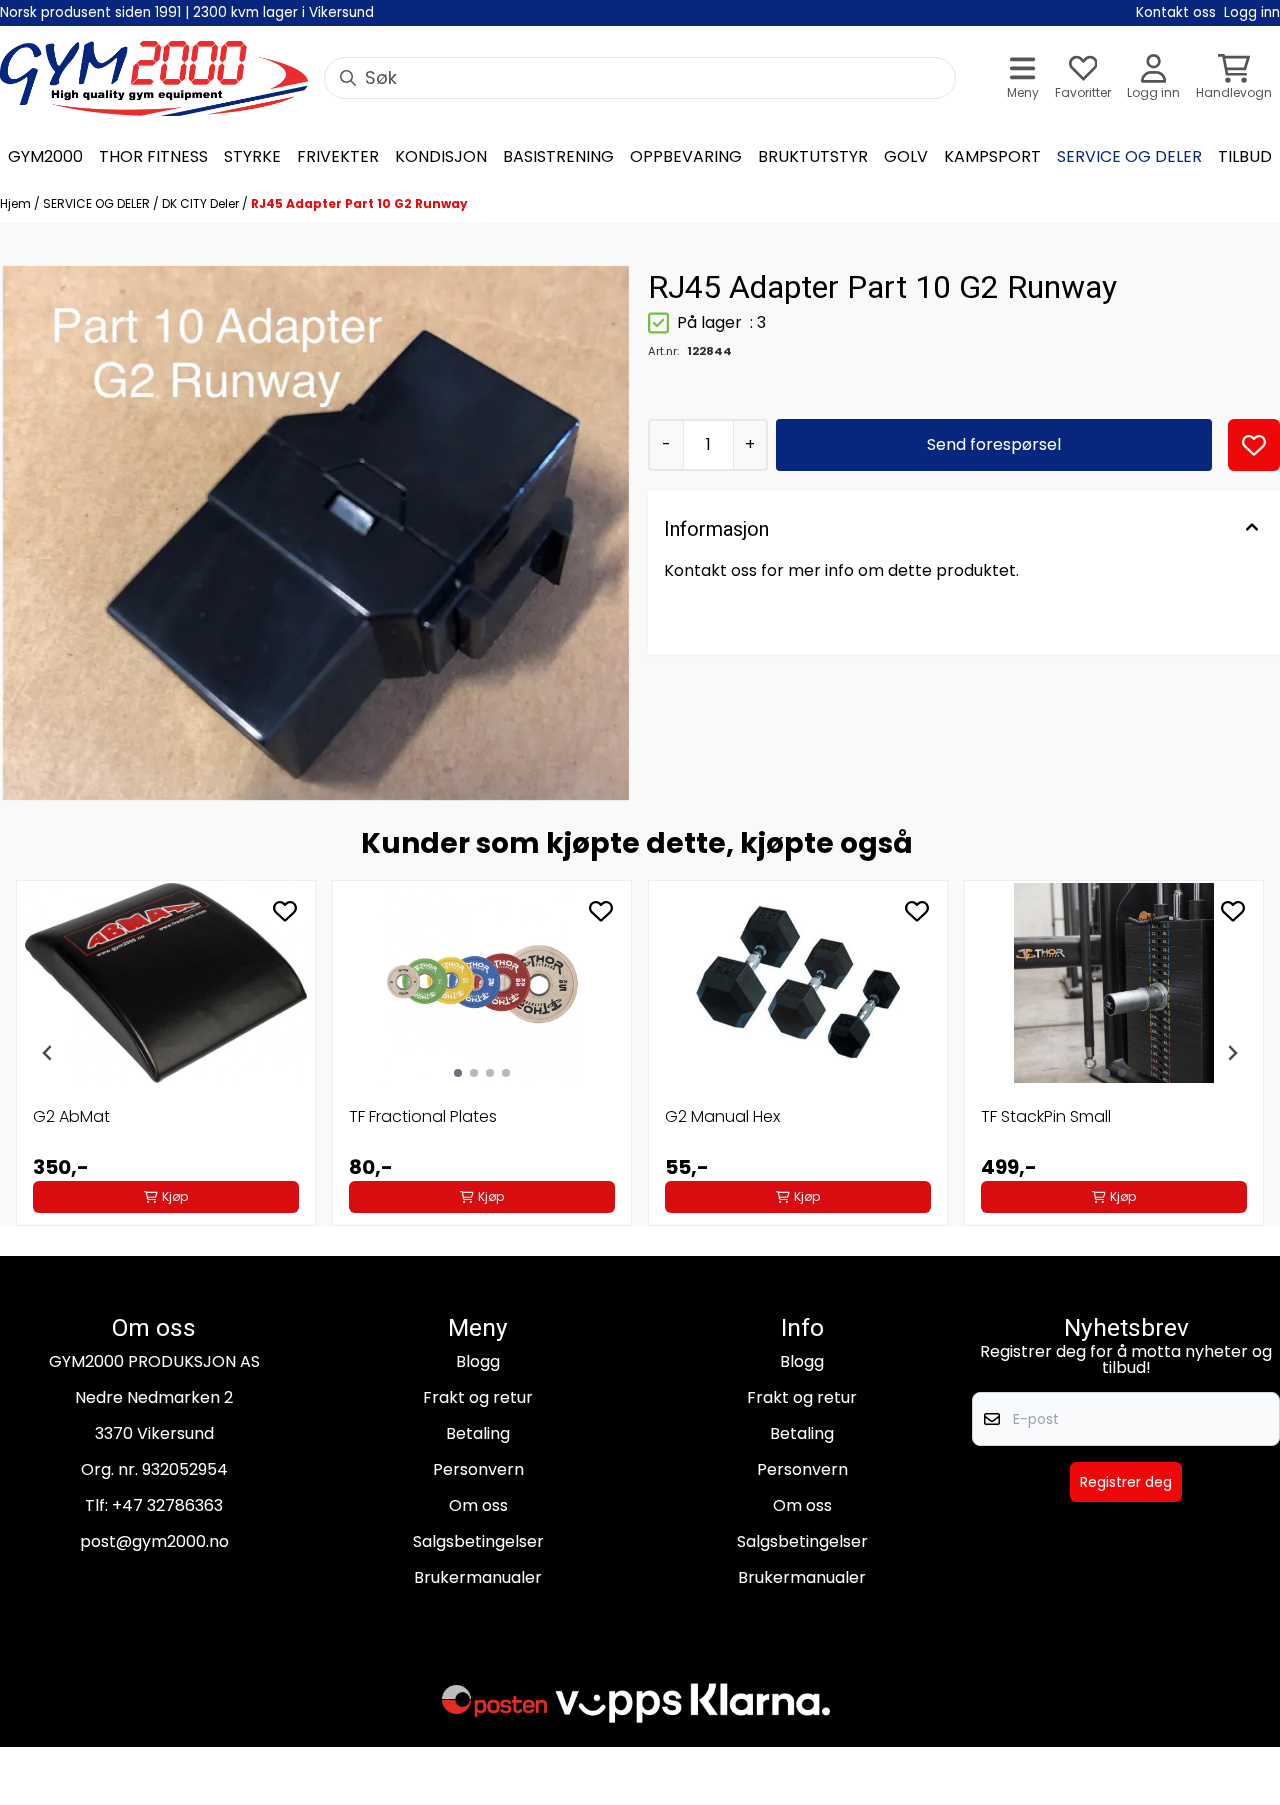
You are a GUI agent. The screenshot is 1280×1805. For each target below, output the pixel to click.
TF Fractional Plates (423, 1116)
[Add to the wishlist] (285, 911)
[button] (1254, 445)
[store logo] (154, 78)
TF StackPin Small (1046, 1116)
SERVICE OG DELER (98, 203)
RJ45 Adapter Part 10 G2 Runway (359, 203)
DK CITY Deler (202, 203)
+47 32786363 (167, 1505)
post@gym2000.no (154, 1541)
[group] (166, 1053)
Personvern (478, 1469)
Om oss (478, 1505)
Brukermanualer (478, 1577)
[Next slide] (1232, 1053)
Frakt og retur (478, 1397)
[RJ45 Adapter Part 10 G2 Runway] (316, 533)
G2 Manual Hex (722, 1116)
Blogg (478, 1361)
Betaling (478, 1433)
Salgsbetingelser (478, 1541)
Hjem (17, 203)
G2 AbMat (71, 1116)
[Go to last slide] (48, 1053)
